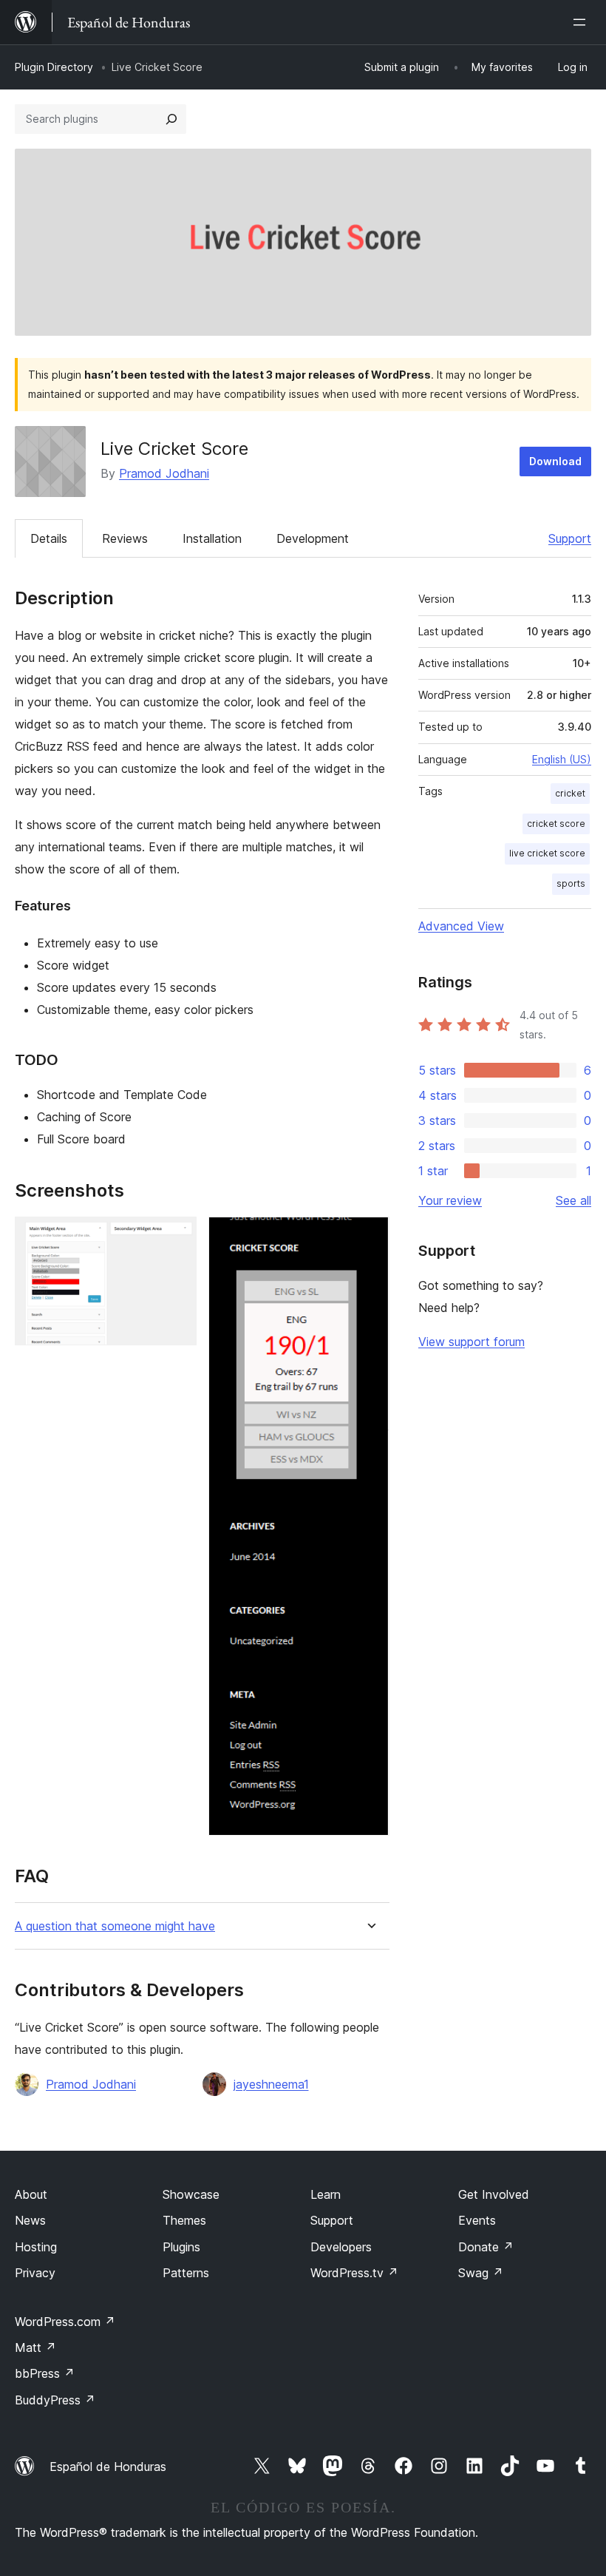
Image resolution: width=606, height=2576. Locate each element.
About (31, 2194)
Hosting (36, 2247)
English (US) (562, 759)
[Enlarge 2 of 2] (370, 1237)
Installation (212, 538)
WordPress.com (65, 2322)
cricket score (556, 824)
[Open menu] (582, 22)
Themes (184, 2220)
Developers (341, 2247)
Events (477, 2220)
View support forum (471, 1342)
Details (49, 538)
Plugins (181, 2247)
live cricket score (547, 853)
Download (555, 461)
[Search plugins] (171, 119)
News (30, 2220)
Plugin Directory (54, 67)
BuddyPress (55, 2400)
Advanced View (461, 926)
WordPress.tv (354, 2273)
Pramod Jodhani (164, 473)
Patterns (186, 2273)
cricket (570, 793)
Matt (35, 2347)
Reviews (125, 538)
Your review (450, 1200)
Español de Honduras (108, 2467)
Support (570, 538)
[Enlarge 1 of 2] (177, 1237)
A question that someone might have (115, 1926)
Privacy (35, 2273)
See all (573, 1200)
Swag (481, 2273)
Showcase (191, 2194)
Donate (486, 2247)
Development (313, 538)
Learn (326, 2194)
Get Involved (494, 2194)
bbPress (45, 2373)
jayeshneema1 (271, 2084)
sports (571, 883)
